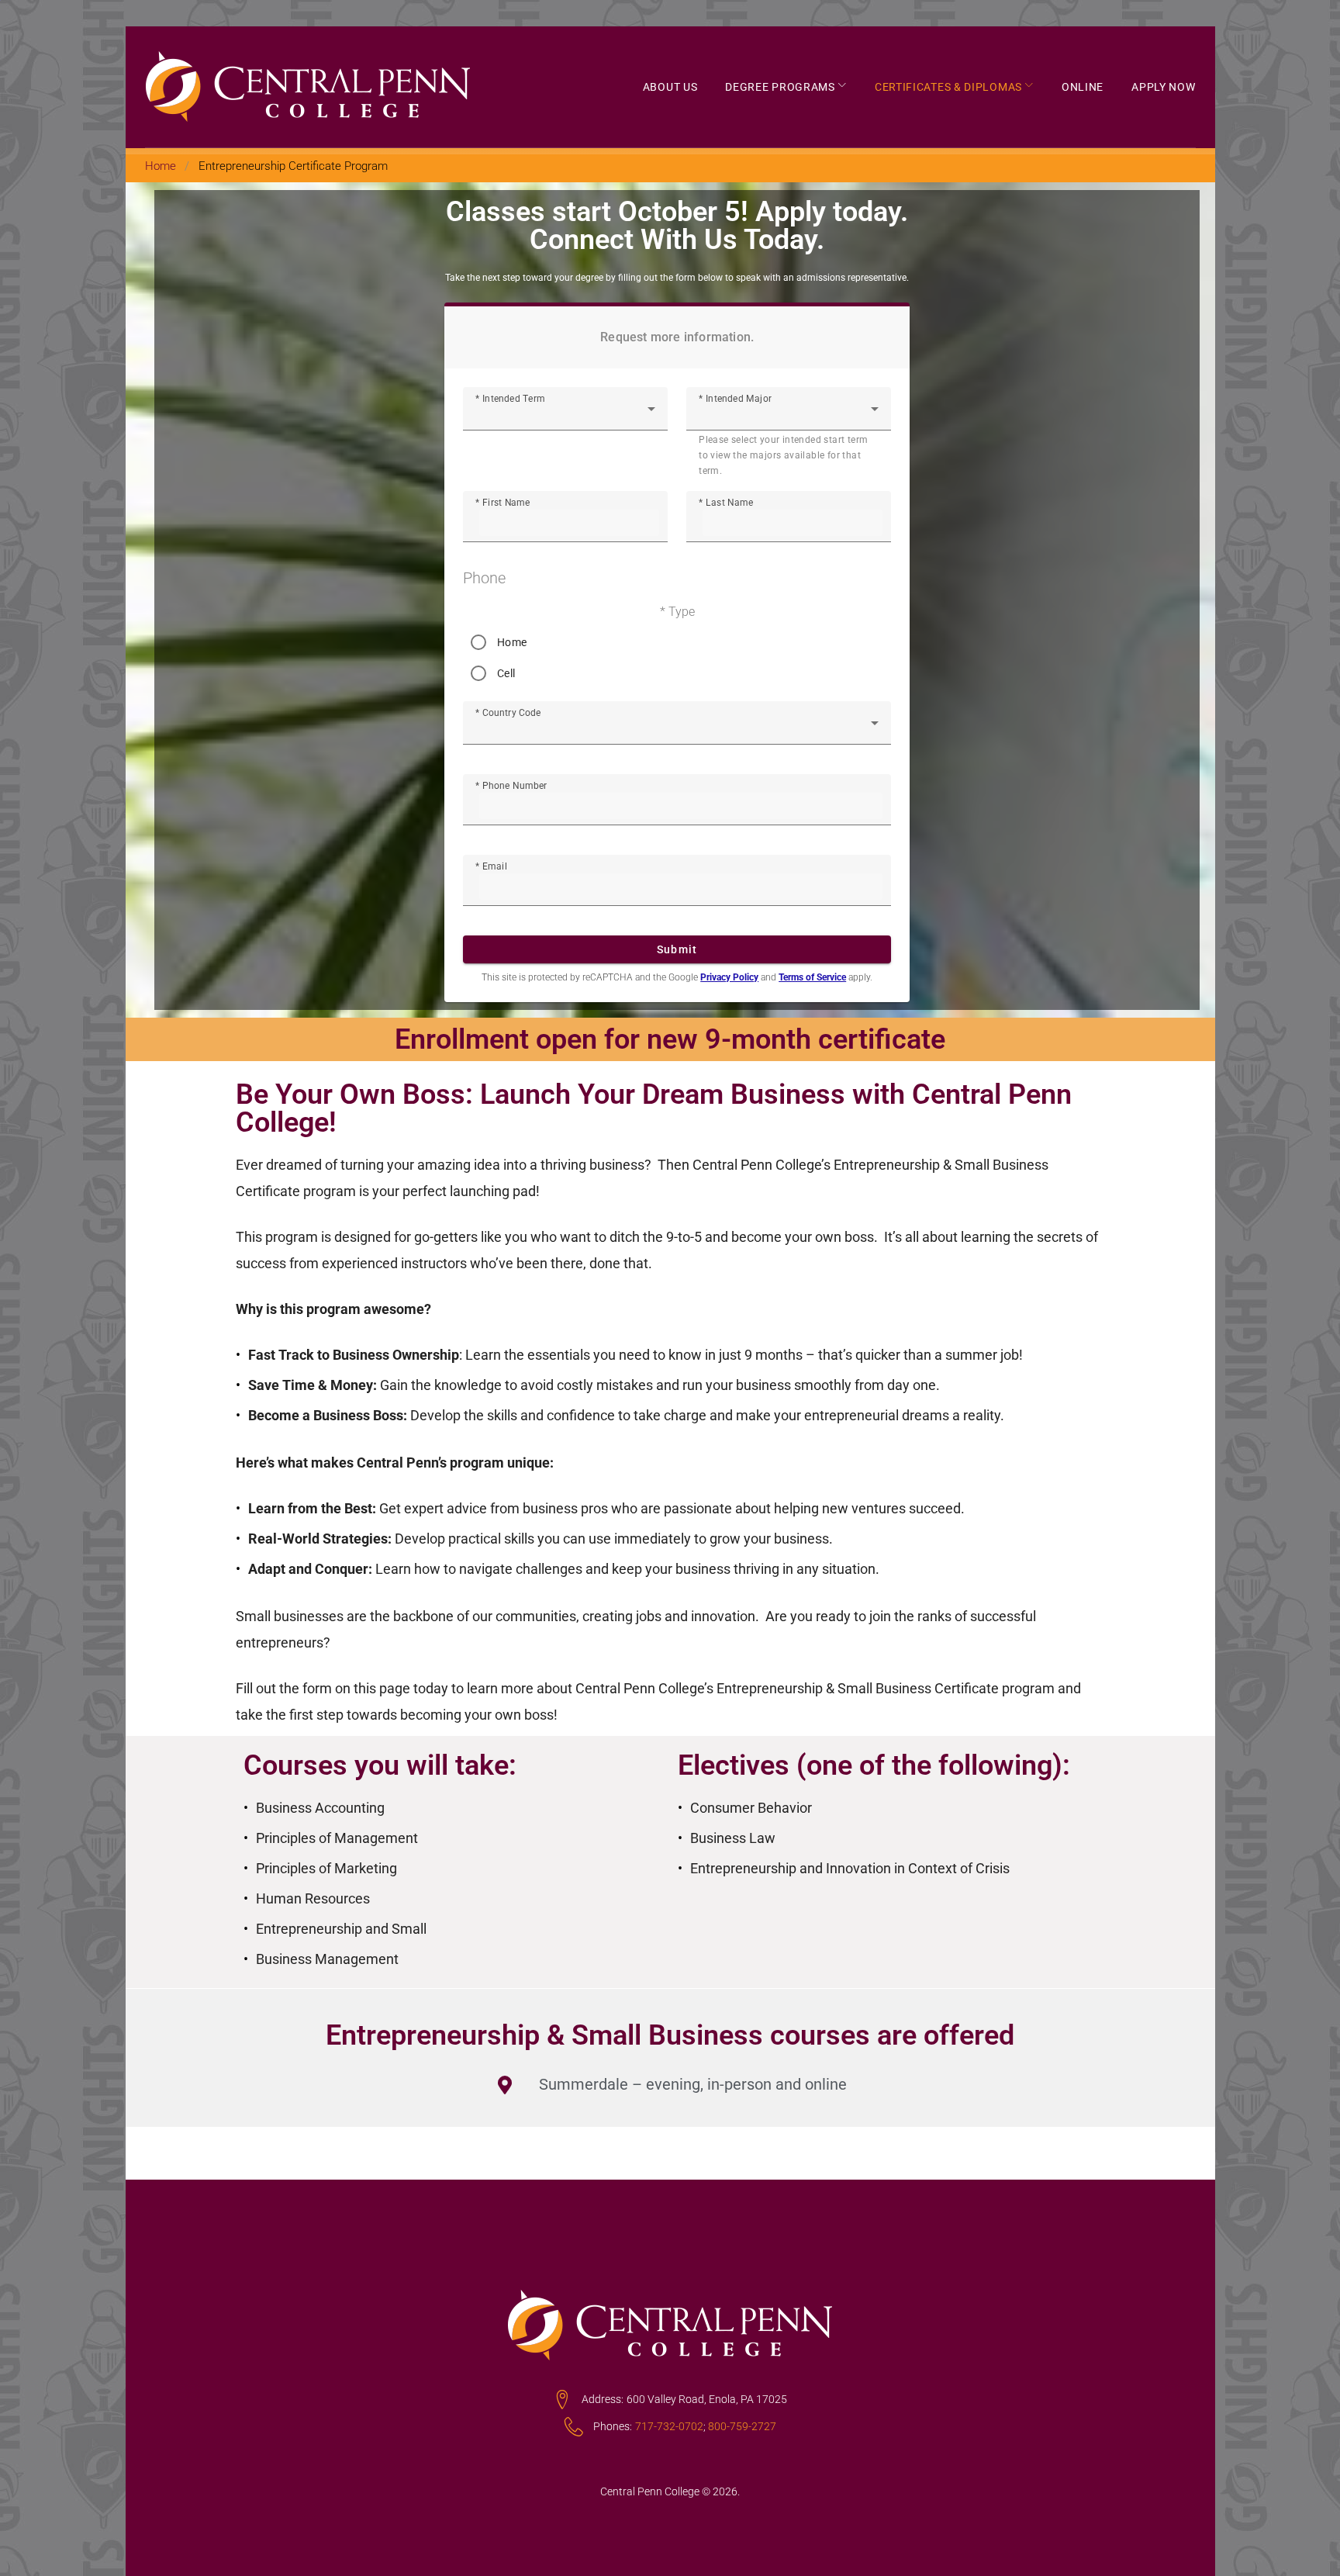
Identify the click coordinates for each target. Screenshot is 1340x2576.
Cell (506, 673)
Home (161, 166)
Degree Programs (780, 87)
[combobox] (565, 415)
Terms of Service (812, 977)
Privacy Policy (729, 977)
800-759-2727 (742, 2426)
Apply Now (1163, 87)
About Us (670, 87)
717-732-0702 (669, 2426)
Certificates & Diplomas (948, 87)
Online (1083, 87)
